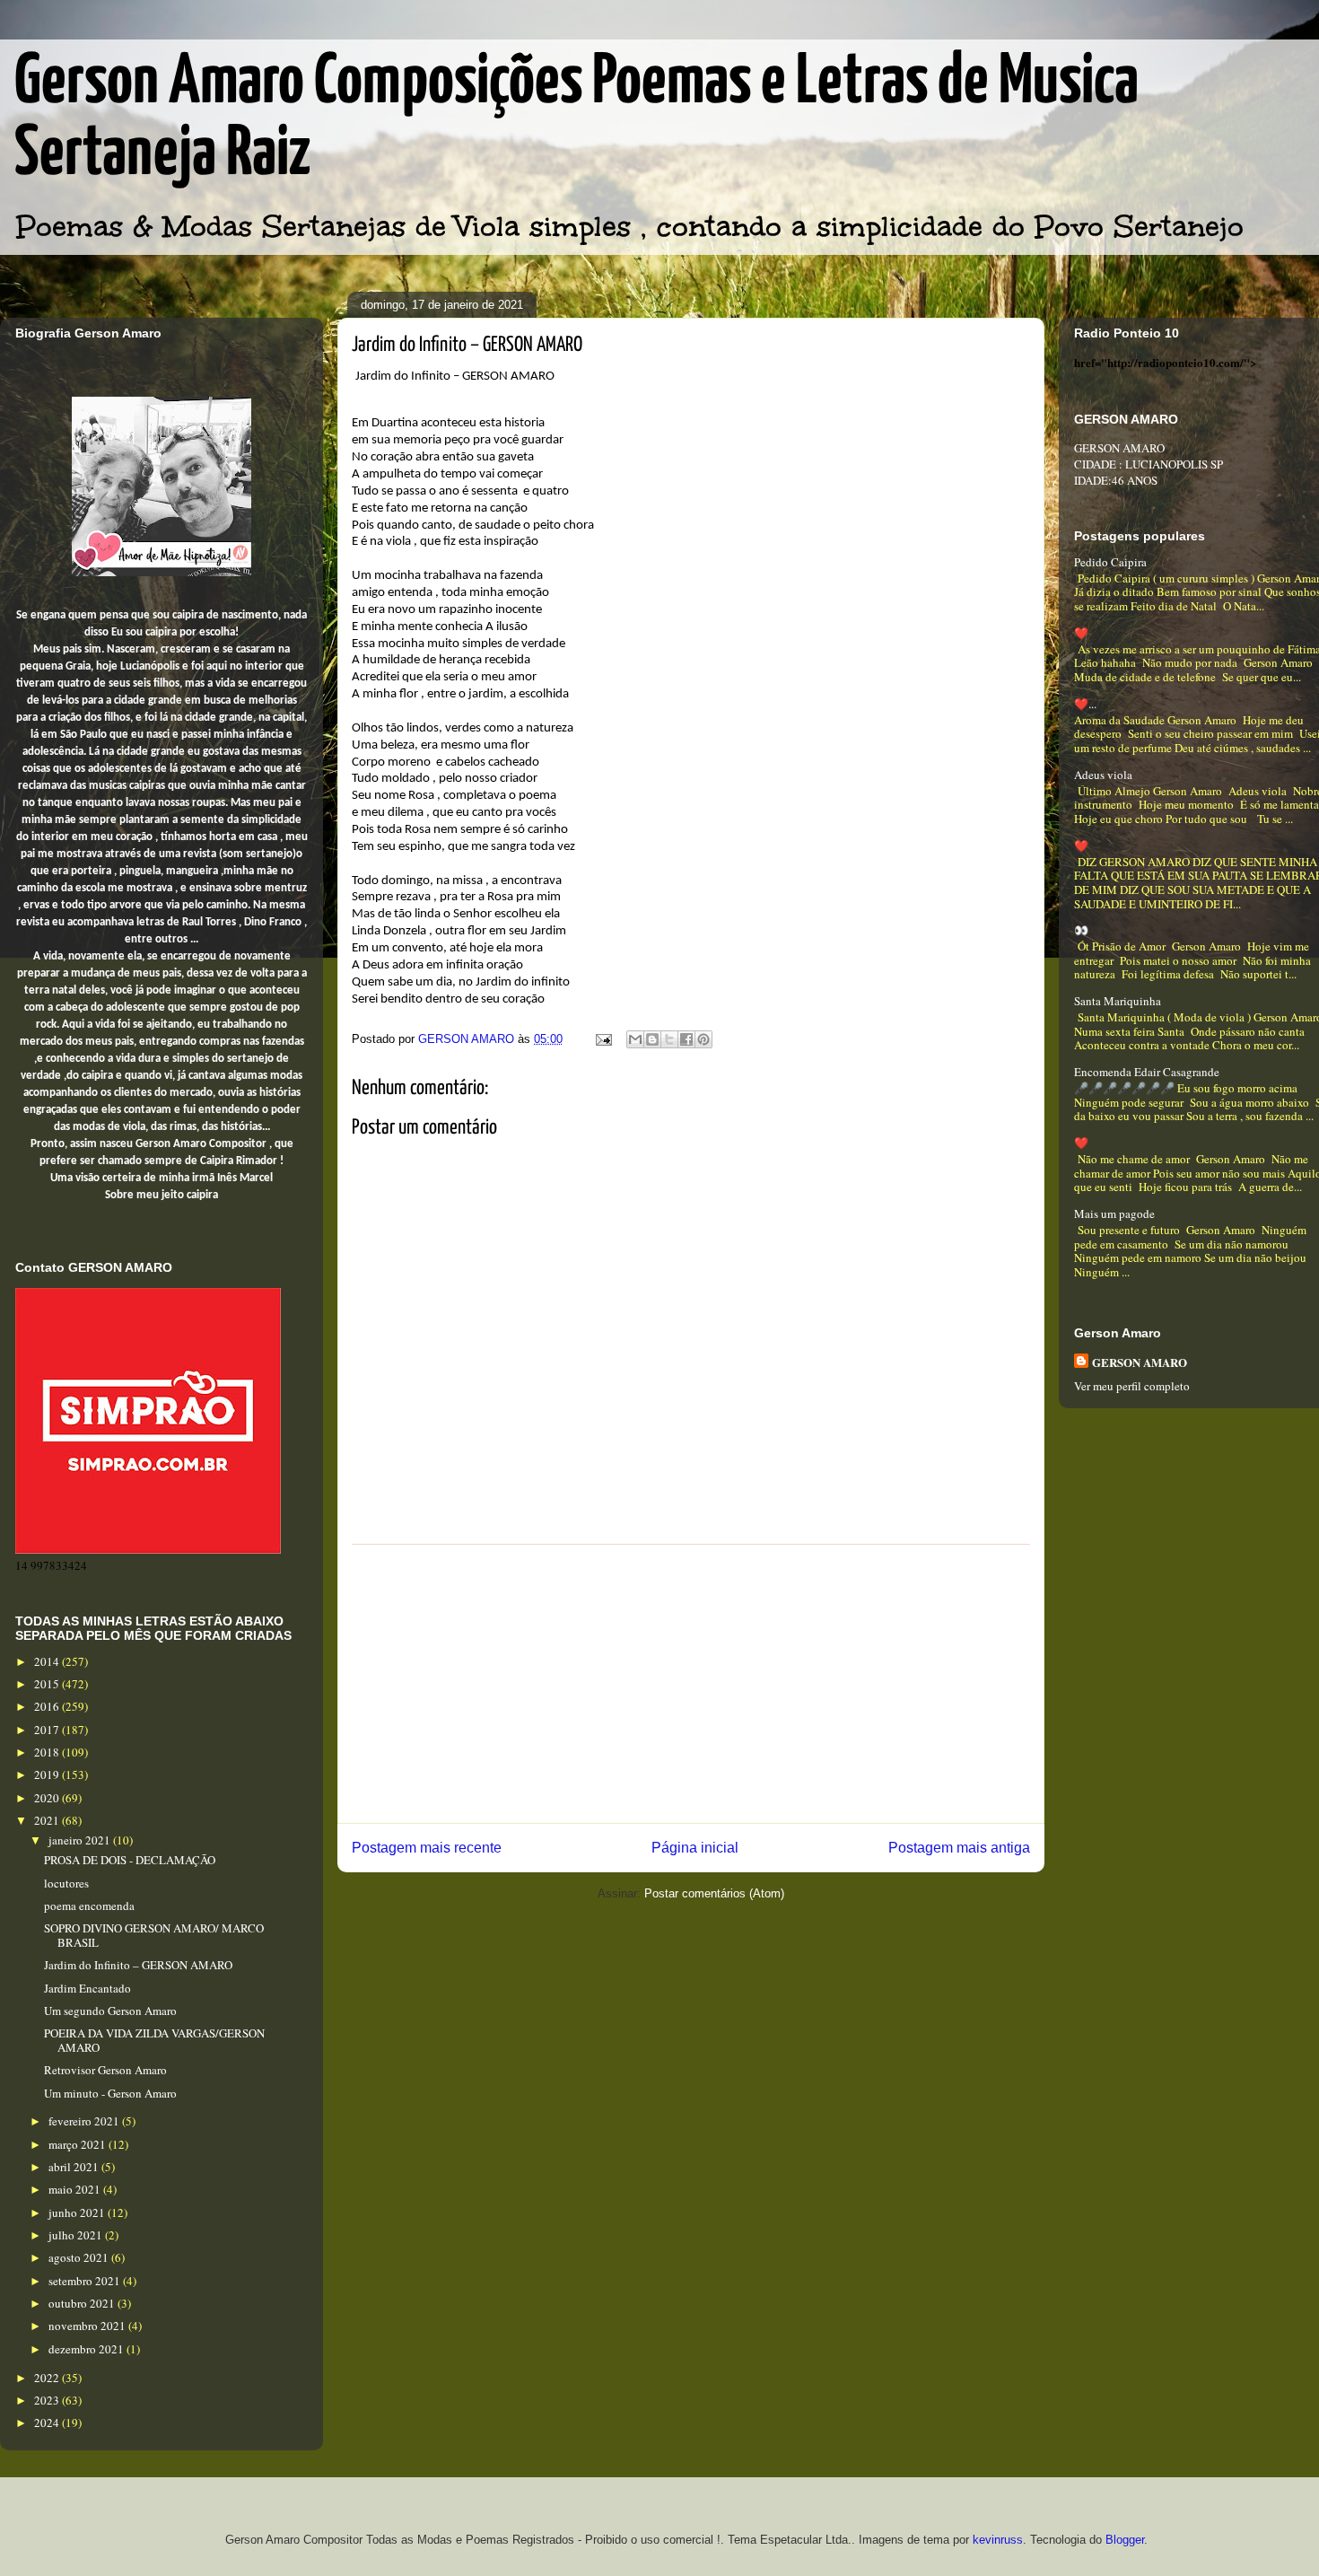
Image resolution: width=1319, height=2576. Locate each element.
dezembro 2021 (87, 2349)
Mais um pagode (1114, 1214)
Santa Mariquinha (1118, 1001)
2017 (48, 1730)
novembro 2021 (88, 2326)
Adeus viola (1103, 775)
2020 (48, 1798)
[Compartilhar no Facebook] (686, 1039)
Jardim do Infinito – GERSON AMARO (138, 1965)
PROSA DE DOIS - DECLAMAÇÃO (130, 1860)
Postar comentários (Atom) (714, 1893)
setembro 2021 (86, 2281)
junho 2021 (78, 2212)
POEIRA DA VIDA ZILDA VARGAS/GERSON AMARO (154, 2040)
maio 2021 (76, 2189)
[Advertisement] (691, 1684)
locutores (66, 1883)
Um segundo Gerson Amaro (110, 2011)
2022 (48, 2378)
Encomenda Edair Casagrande (1147, 1072)
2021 (48, 1820)
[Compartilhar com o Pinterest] (703, 1039)
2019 (48, 1774)
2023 (48, 2400)
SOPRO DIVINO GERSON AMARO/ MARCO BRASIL (154, 1935)
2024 (48, 2423)
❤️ (1081, 633)
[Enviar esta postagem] (603, 1039)
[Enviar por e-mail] (635, 1039)
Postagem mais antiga (959, 1848)
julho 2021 (77, 2235)
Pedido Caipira (1110, 562)
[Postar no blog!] (652, 1039)
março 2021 (79, 2144)
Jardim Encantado (87, 1988)
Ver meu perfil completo (1132, 1386)
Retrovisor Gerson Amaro (105, 2070)
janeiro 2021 (81, 1840)
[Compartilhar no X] (669, 1039)
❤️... (1085, 704)
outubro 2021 (83, 2303)
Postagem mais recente (427, 1848)
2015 (48, 1684)
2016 (48, 1706)
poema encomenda (89, 1906)
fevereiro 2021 (85, 2121)
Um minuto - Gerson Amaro (110, 2093)
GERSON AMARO (1140, 1362)
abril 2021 (75, 2167)
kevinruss (998, 2540)
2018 (48, 1752)
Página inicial (695, 1848)
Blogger (1125, 2540)
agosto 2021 (80, 2257)
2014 (48, 1661)
